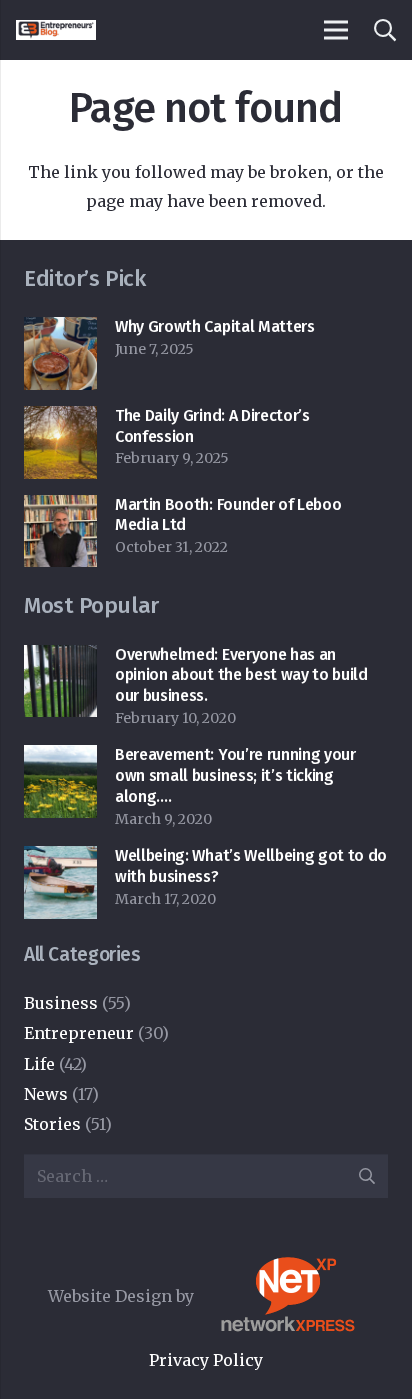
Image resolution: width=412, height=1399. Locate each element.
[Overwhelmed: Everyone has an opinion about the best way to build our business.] (60, 659)
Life (39, 1064)
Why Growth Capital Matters (215, 326)
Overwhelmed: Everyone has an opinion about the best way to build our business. (241, 675)
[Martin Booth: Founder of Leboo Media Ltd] (60, 509)
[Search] (384, 30)
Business (61, 1003)
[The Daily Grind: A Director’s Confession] (60, 420)
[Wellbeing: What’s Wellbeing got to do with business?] (60, 860)
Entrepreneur (79, 1033)
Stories (52, 1124)
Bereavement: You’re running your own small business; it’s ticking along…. (235, 775)
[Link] (56, 30)
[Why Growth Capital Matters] (60, 331)
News (46, 1094)
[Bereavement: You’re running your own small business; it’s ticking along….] (60, 759)
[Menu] (336, 30)
